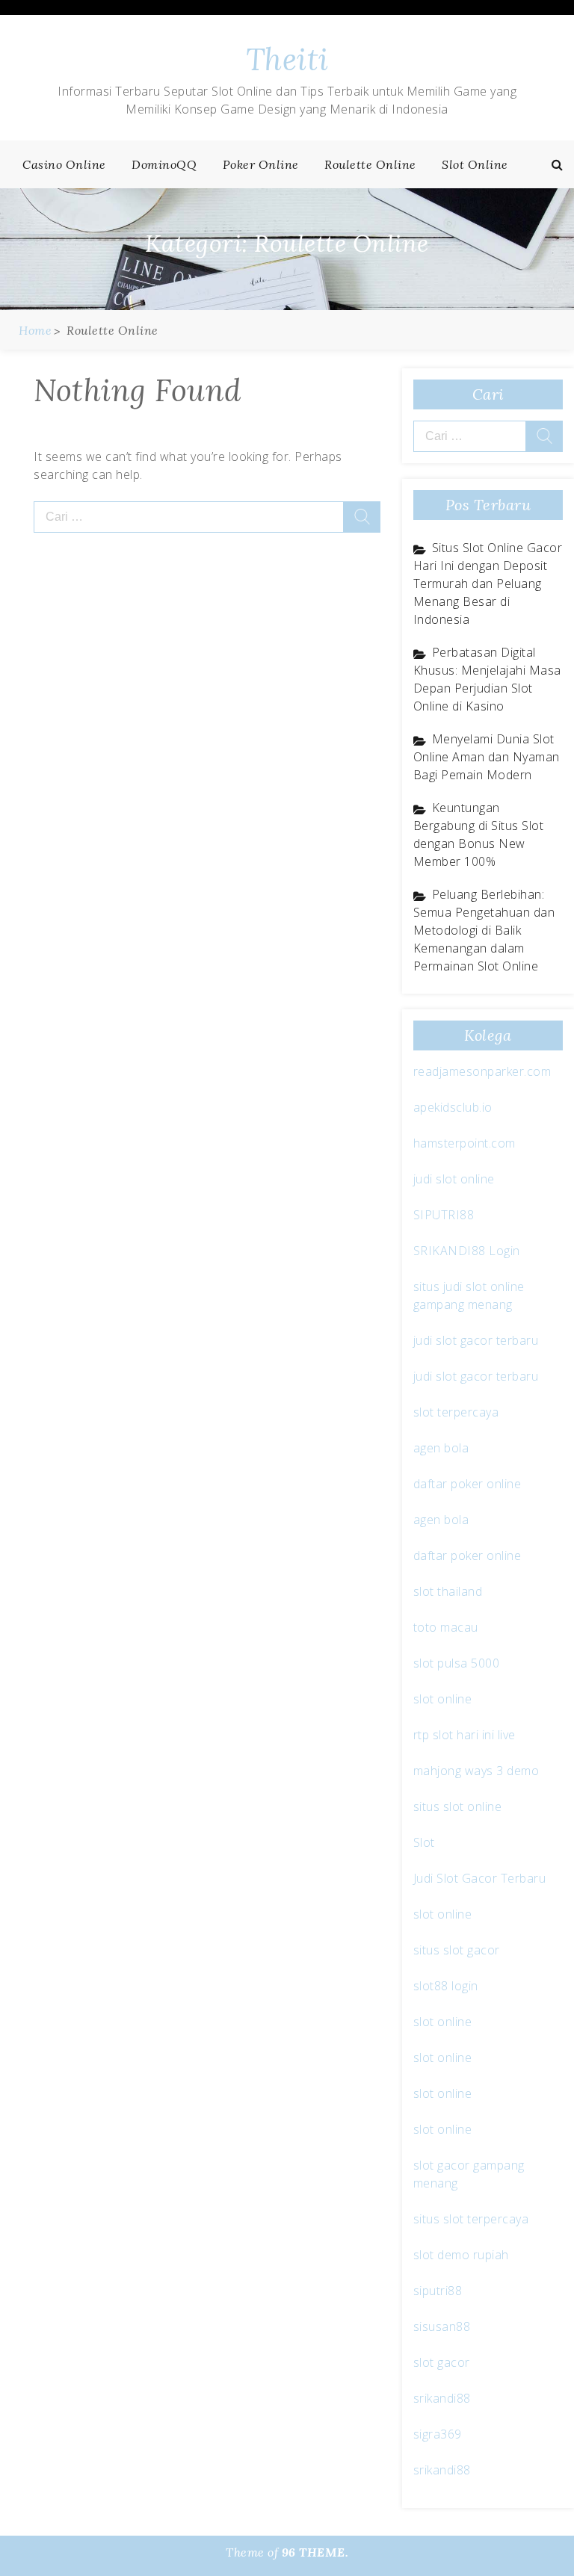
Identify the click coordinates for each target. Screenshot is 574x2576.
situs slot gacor (457, 1950)
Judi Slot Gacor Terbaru (480, 1878)
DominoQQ (164, 164)
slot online (443, 1699)
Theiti (287, 59)
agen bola (441, 1448)
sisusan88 (442, 2326)
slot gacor (442, 2362)
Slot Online (475, 164)
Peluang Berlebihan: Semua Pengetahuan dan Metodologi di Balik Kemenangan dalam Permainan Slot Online (484, 930)
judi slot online (454, 1179)
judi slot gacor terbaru (476, 1340)
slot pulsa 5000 (457, 1663)
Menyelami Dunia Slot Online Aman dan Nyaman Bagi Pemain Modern (487, 757)
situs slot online (458, 1806)
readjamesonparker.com (482, 1071)
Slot (424, 1842)
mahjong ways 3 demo (476, 1771)
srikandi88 (442, 2398)
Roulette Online (370, 164)
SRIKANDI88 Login (467, 1251)
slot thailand (448, 1591)
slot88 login (446, 1986)
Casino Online (64, 164)
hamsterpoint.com (465, 1143)
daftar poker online (467, 1484)
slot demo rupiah (461, 2255)
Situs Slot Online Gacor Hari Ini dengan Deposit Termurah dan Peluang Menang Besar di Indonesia (488, 583)
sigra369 (438, 2434)
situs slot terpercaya (471, 2219)
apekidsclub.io (453, 1107)
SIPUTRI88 (444, 1215)
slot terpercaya (456, 1412)
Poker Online (261, 164)
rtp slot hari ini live (465, 1735)
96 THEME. (315, 2552)
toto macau (446, 1627)
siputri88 (438, 2291)
